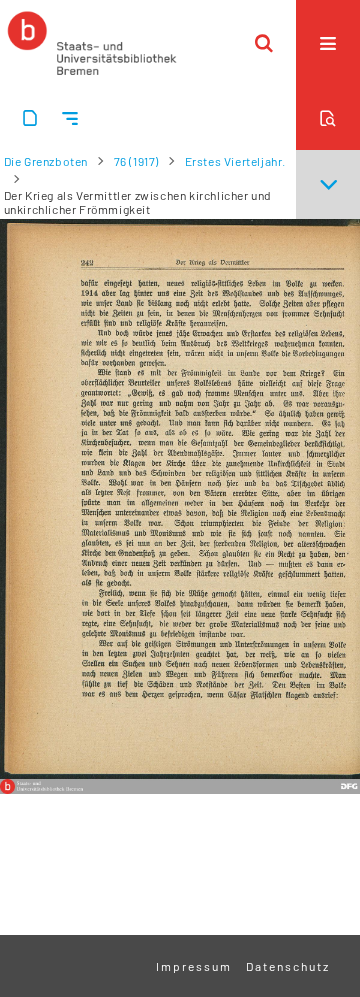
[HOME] (92, 43)
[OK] (264, 43)
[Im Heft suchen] (328, 118)
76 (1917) (136, 161)
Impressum (194, 966)
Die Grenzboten (46, 161)
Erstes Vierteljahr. (235, 161)
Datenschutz (288, 966)
